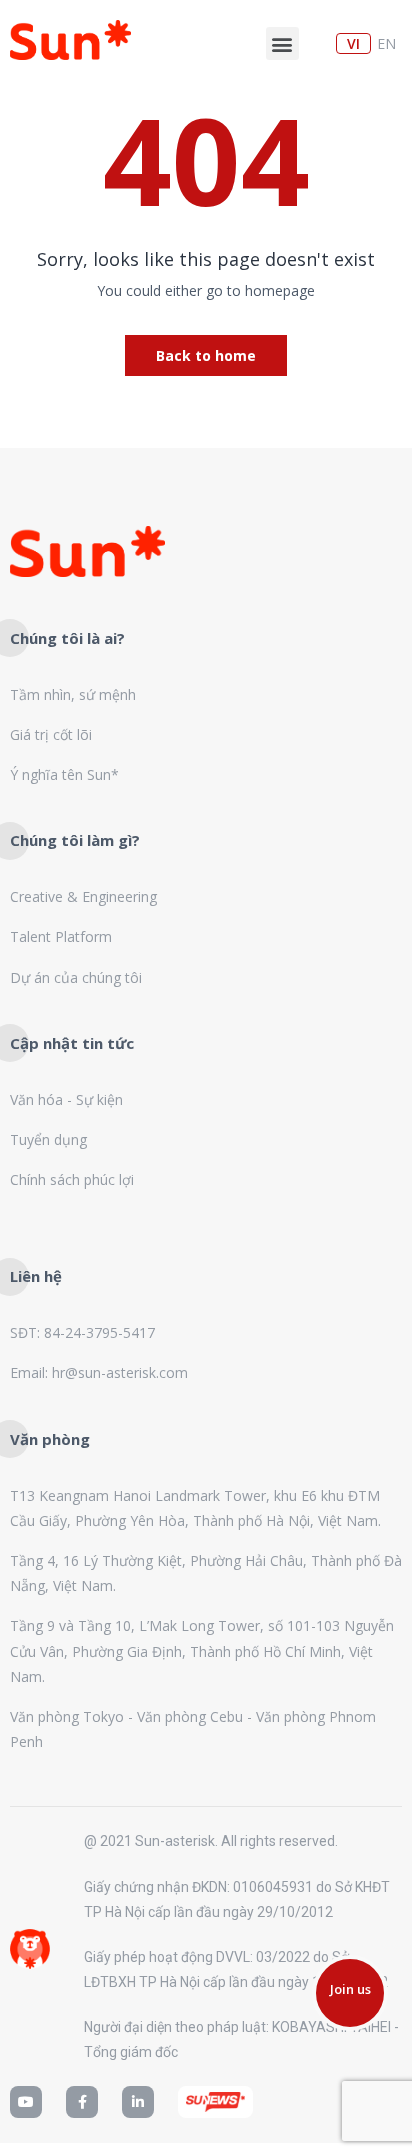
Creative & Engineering (83, 896)
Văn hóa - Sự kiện (66, 1099)
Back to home (206, 355)
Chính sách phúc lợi (72, 1179)
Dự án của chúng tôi (76, 977)
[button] (282, 43)
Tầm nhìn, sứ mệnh (73, 694)
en (386, 43)
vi (353, 43)
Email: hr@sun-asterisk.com (99, 1372)
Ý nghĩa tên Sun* (64, 774)
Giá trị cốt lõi (51, 734)
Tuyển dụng (48, 1139)
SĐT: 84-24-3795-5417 (82, 1332)
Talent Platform (61, 936)
